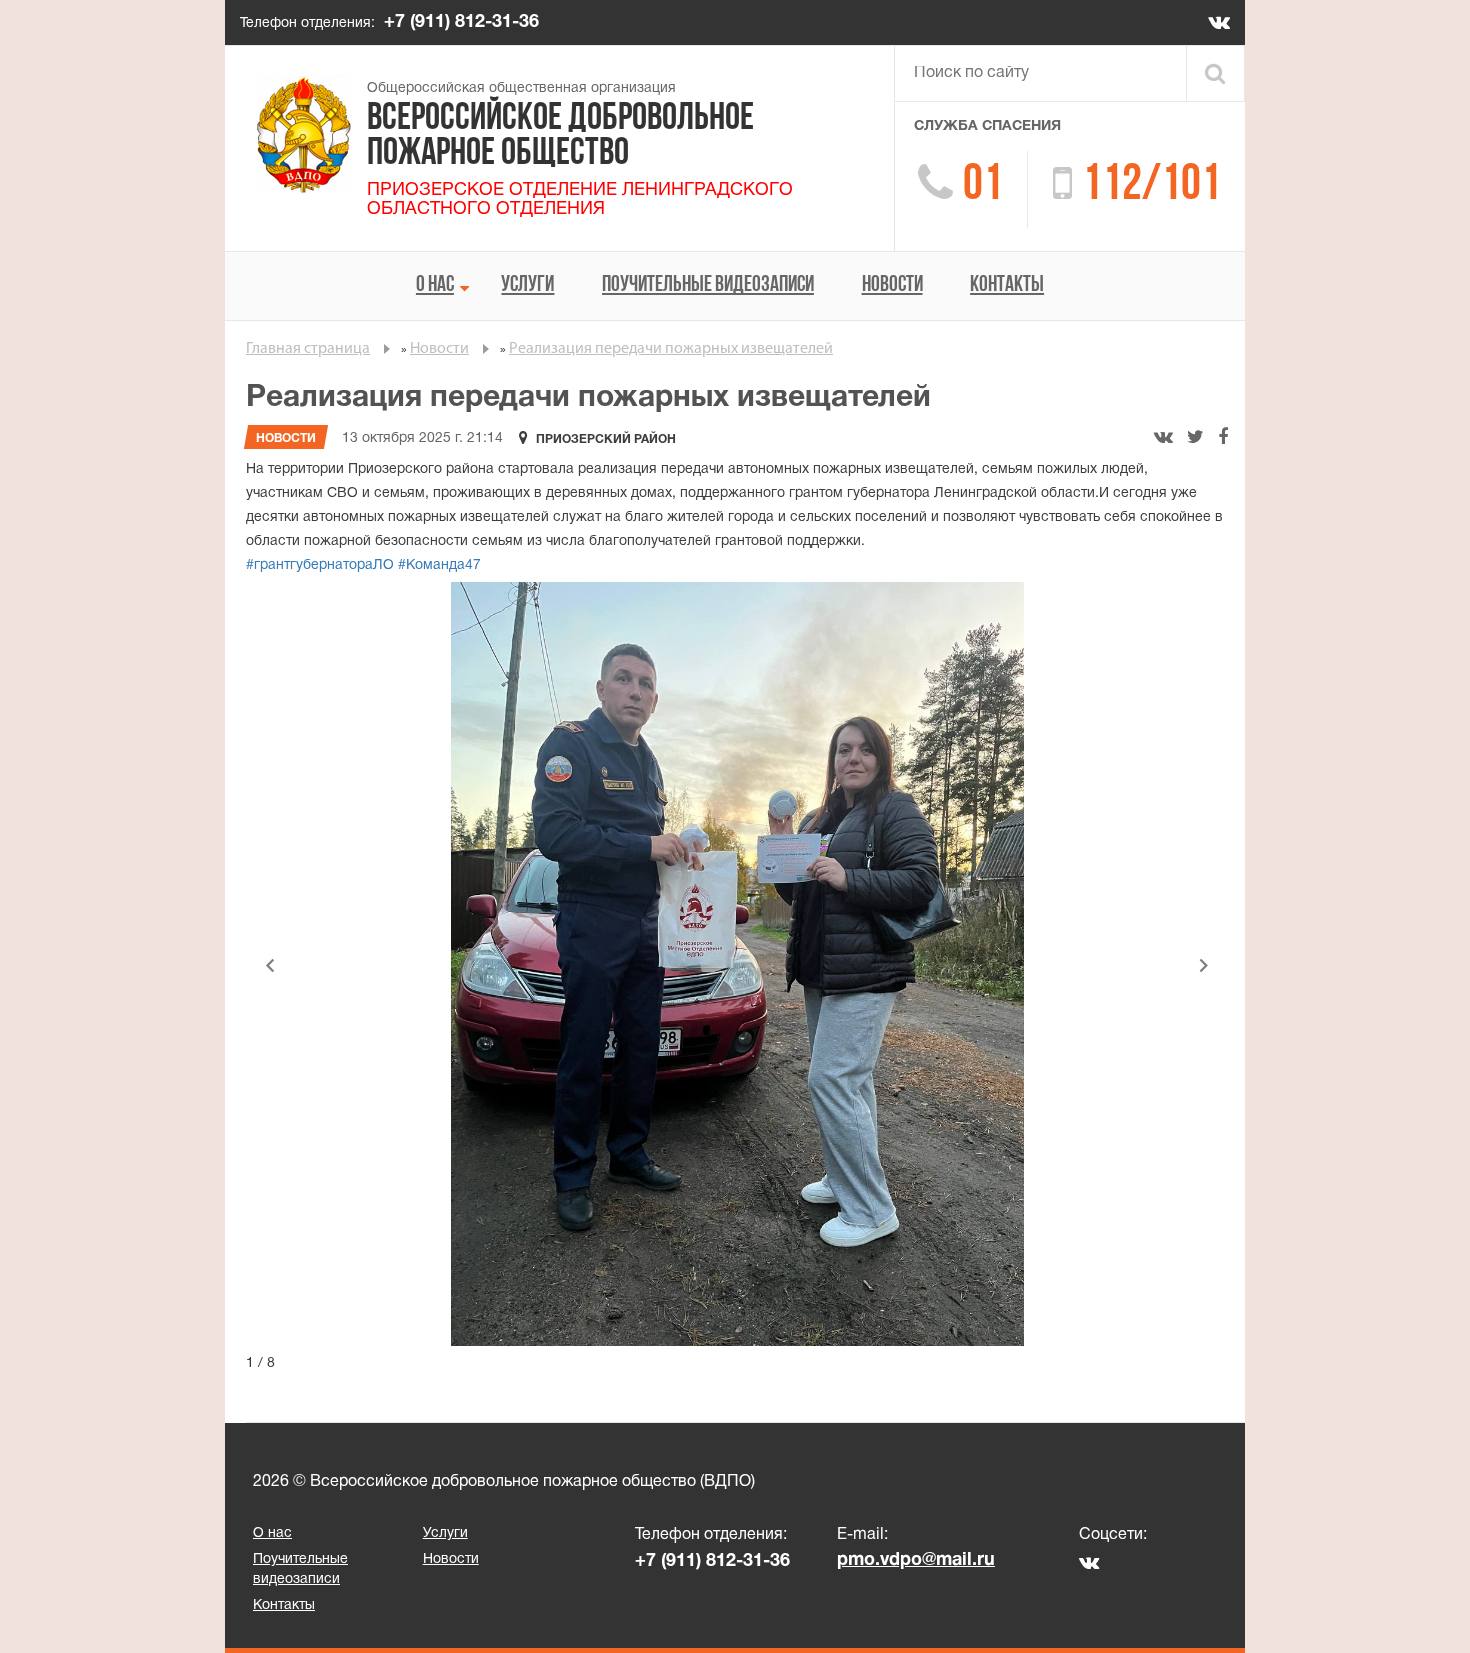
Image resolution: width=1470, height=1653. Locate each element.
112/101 (1151, 186)
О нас (435, 285)
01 (983, 186)
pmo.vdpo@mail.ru (916, 1560)
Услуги (527, 285)
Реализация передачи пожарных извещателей (671, 349)
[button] (270, 965)
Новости (892, 285)
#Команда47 (437, 565)
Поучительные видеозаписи (708, 285)
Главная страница (308, 349)
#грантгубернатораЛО (320, 565)
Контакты (1007, 285)
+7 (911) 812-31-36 (461, 22)
